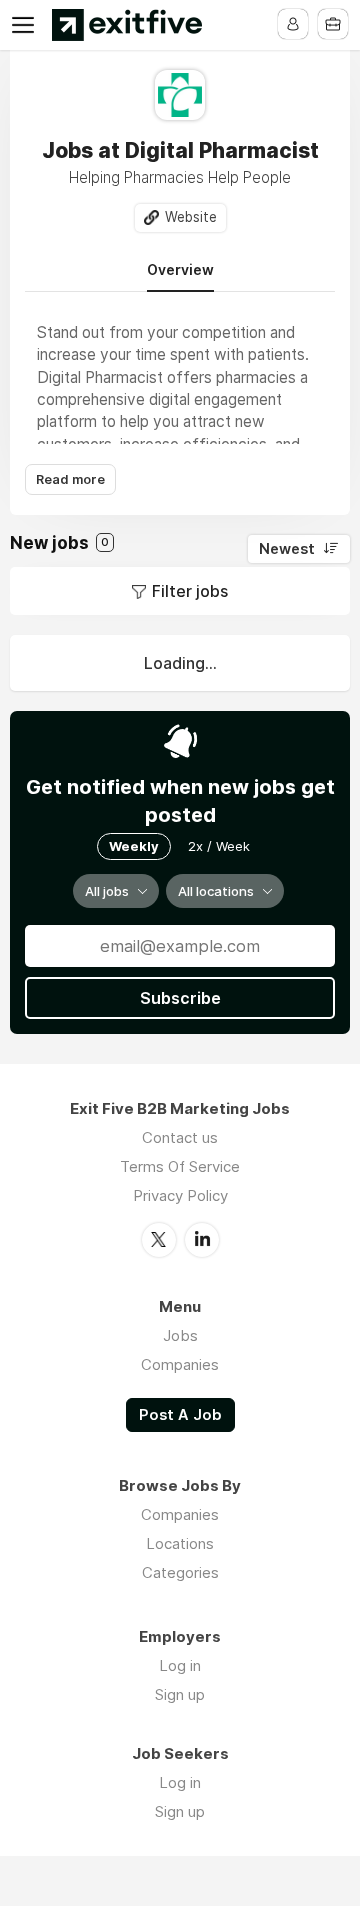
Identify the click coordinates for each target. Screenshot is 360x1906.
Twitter (159, 1240)
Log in (180, 1665)
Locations (180, 1543)
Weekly (134, 846)
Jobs (180, 1335)
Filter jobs (190, 591)
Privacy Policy (180, 1195)
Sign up (180, 1694)
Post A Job (180, 1415)
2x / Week (219, 846)
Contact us (180, 1137)
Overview (180, 270)
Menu (27, 25)
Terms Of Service (180, 1166)
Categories (180, 1572)
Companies (180, 1364)
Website (191, 217)
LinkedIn (202, 1240)
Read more (70, 479)
